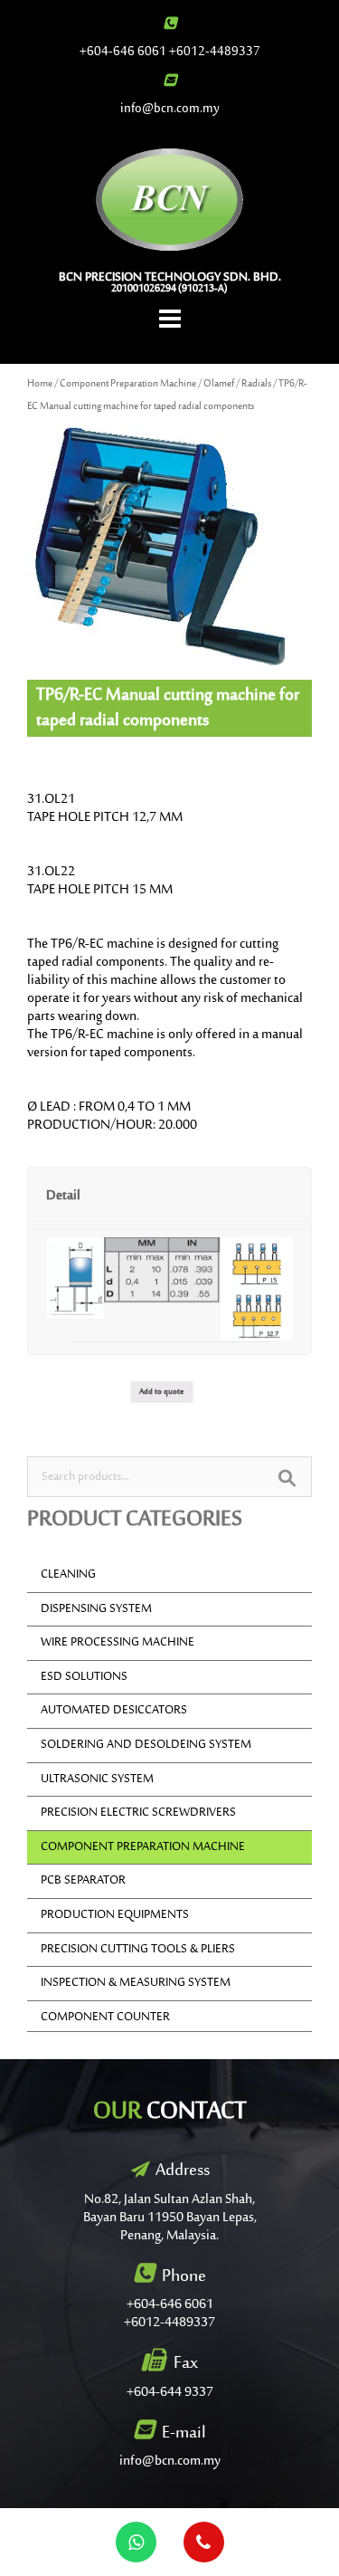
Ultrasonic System (97, 1779)
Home (40, 384)
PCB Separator (83, 1881)
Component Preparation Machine (128, 384)
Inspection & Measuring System (136, 1983)
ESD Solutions (84, 1677)
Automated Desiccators (114, 1711)
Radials (256, 384)
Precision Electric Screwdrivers (138, 1813)
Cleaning (68, 1575)
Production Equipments (115, 1915)
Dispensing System (96, 1609)
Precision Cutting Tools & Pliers (138, 1950)
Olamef (219, 384)
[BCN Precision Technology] (169, 199)
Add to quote (161, 1392)
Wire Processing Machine (118, 1643)
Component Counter (105, 2018)
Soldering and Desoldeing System (146, 1745)
